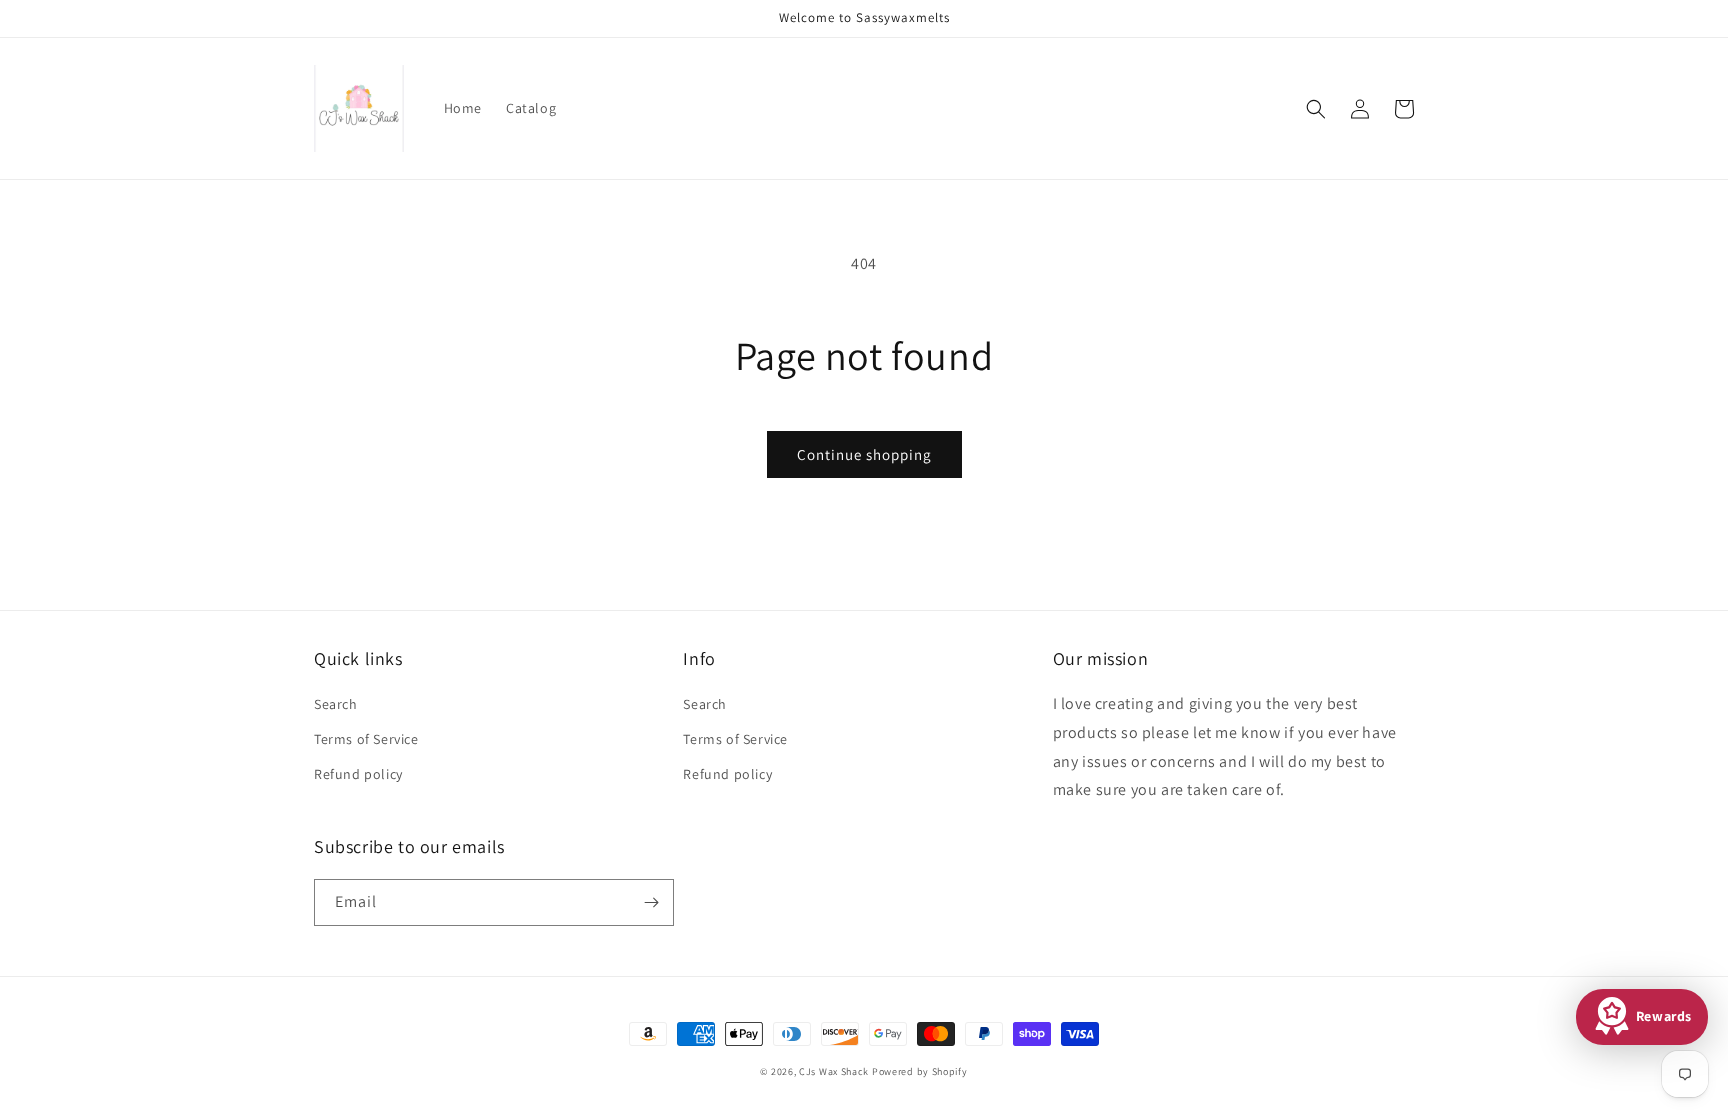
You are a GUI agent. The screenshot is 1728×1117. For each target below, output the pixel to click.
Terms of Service (366, 739)
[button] (1316, 109)
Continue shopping (864, 454)
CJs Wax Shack (834, 1071)
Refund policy (358, 774)
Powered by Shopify (920, 1071)
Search (336, 704)
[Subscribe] (651, 902)
